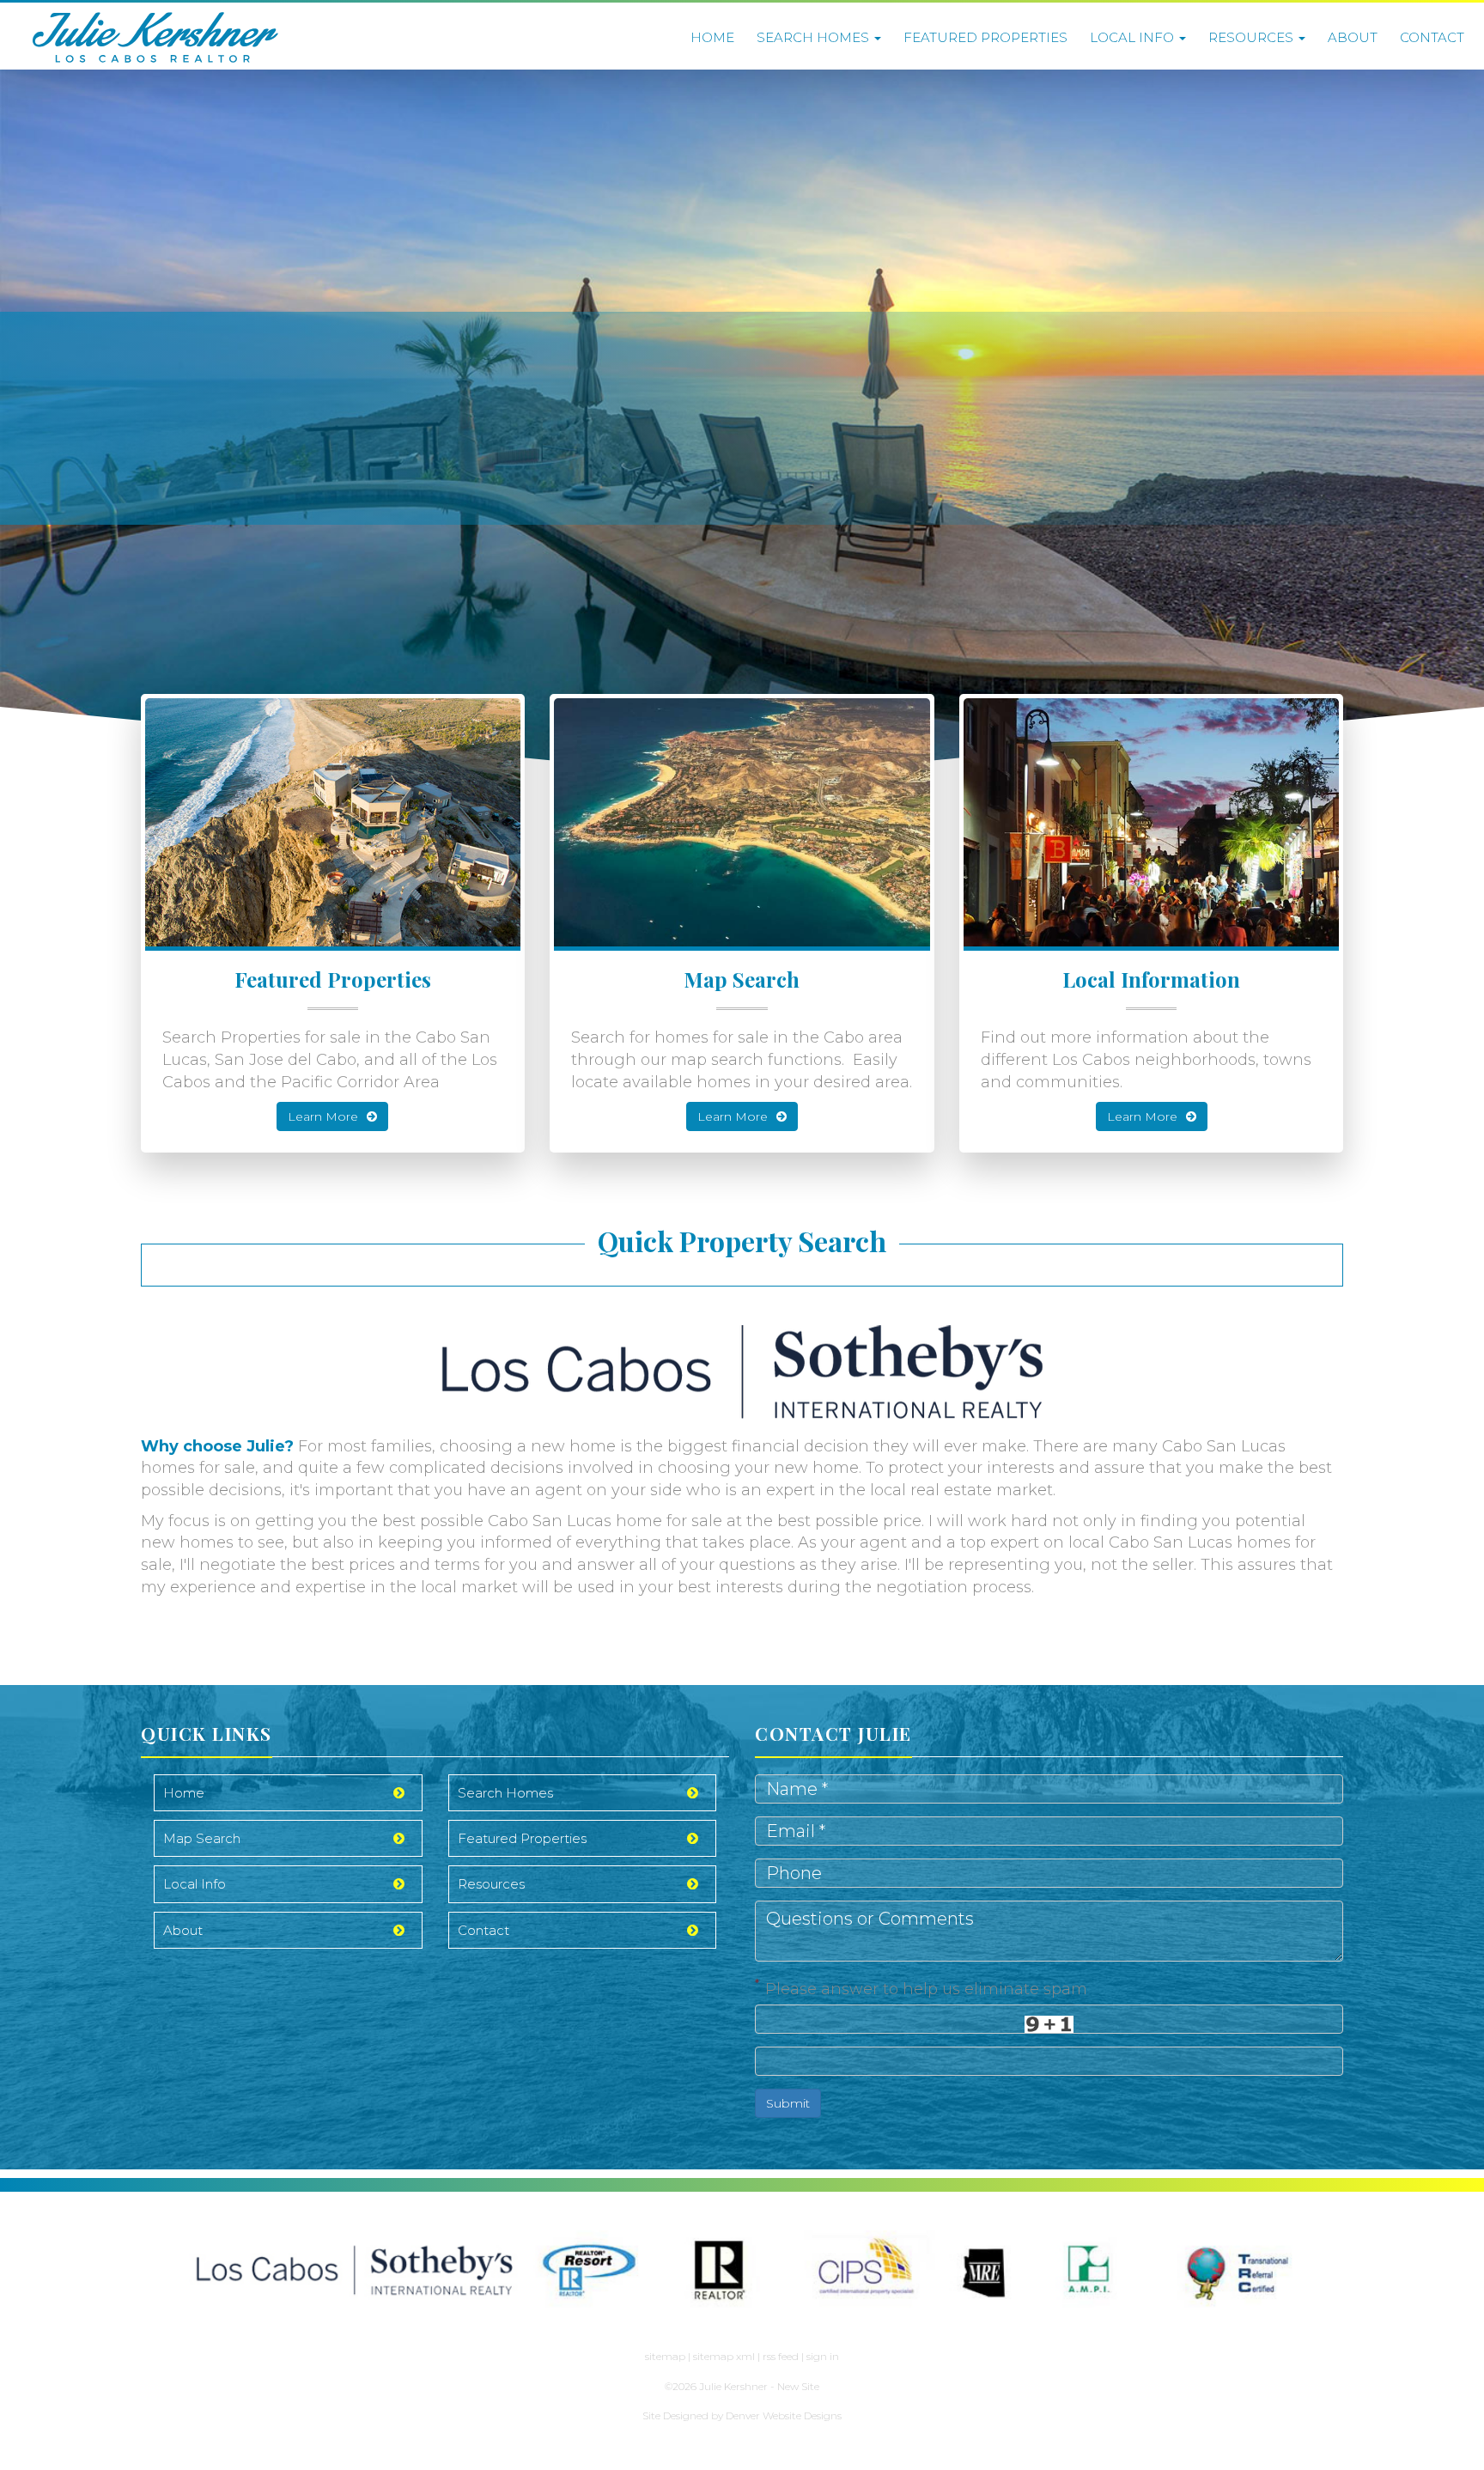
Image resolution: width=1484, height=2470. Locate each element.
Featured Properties (985, 37)
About (1353, 37)
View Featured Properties (341, 479)
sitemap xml (724, 2356)
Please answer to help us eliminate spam (921, 1987)
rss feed (781, 2356)
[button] (89, 418)
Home (712, 37)
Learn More (323, 1116)
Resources (1253, 37)
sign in (823, 2356)
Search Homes (815, 37)
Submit (788, 2103)
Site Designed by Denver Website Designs (742, 2415)
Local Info (1134, 37)
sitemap (665, 2356)
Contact (1432, 37)
